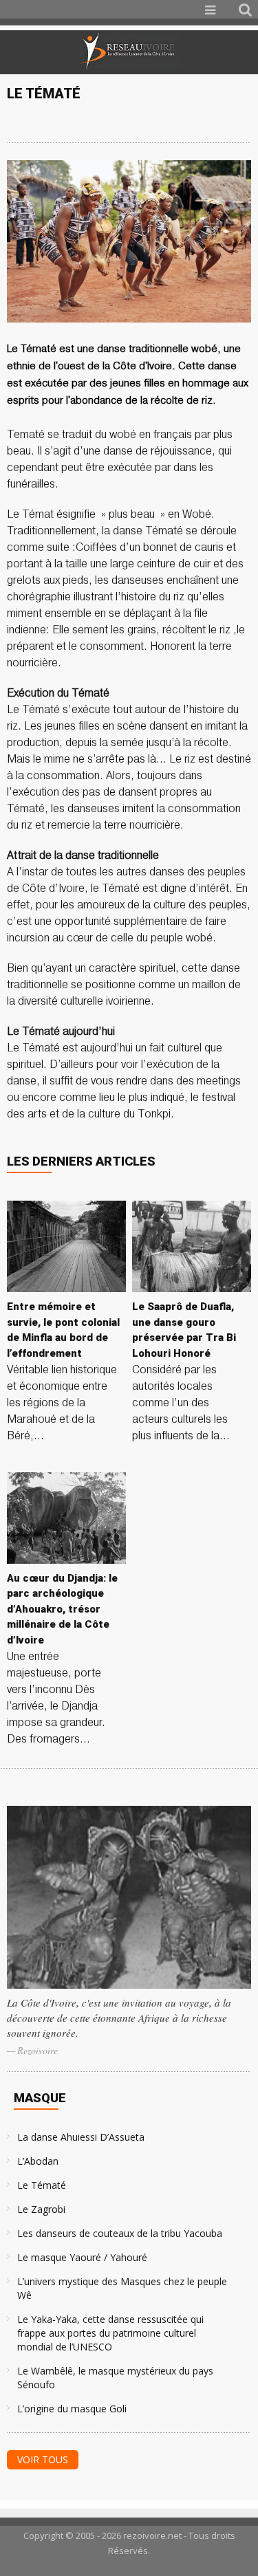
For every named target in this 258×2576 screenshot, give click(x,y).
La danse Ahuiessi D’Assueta (81, 2137)
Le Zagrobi (41, 2209)
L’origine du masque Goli (72, 2409)
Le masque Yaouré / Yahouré (82, 2257)
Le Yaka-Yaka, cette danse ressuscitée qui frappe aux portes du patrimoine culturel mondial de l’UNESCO (110, 2333)
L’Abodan (38, 2161)
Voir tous (43, 2459)
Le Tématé (42, 2185)
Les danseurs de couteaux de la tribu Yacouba (120, 2233)
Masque (40, 2098)
